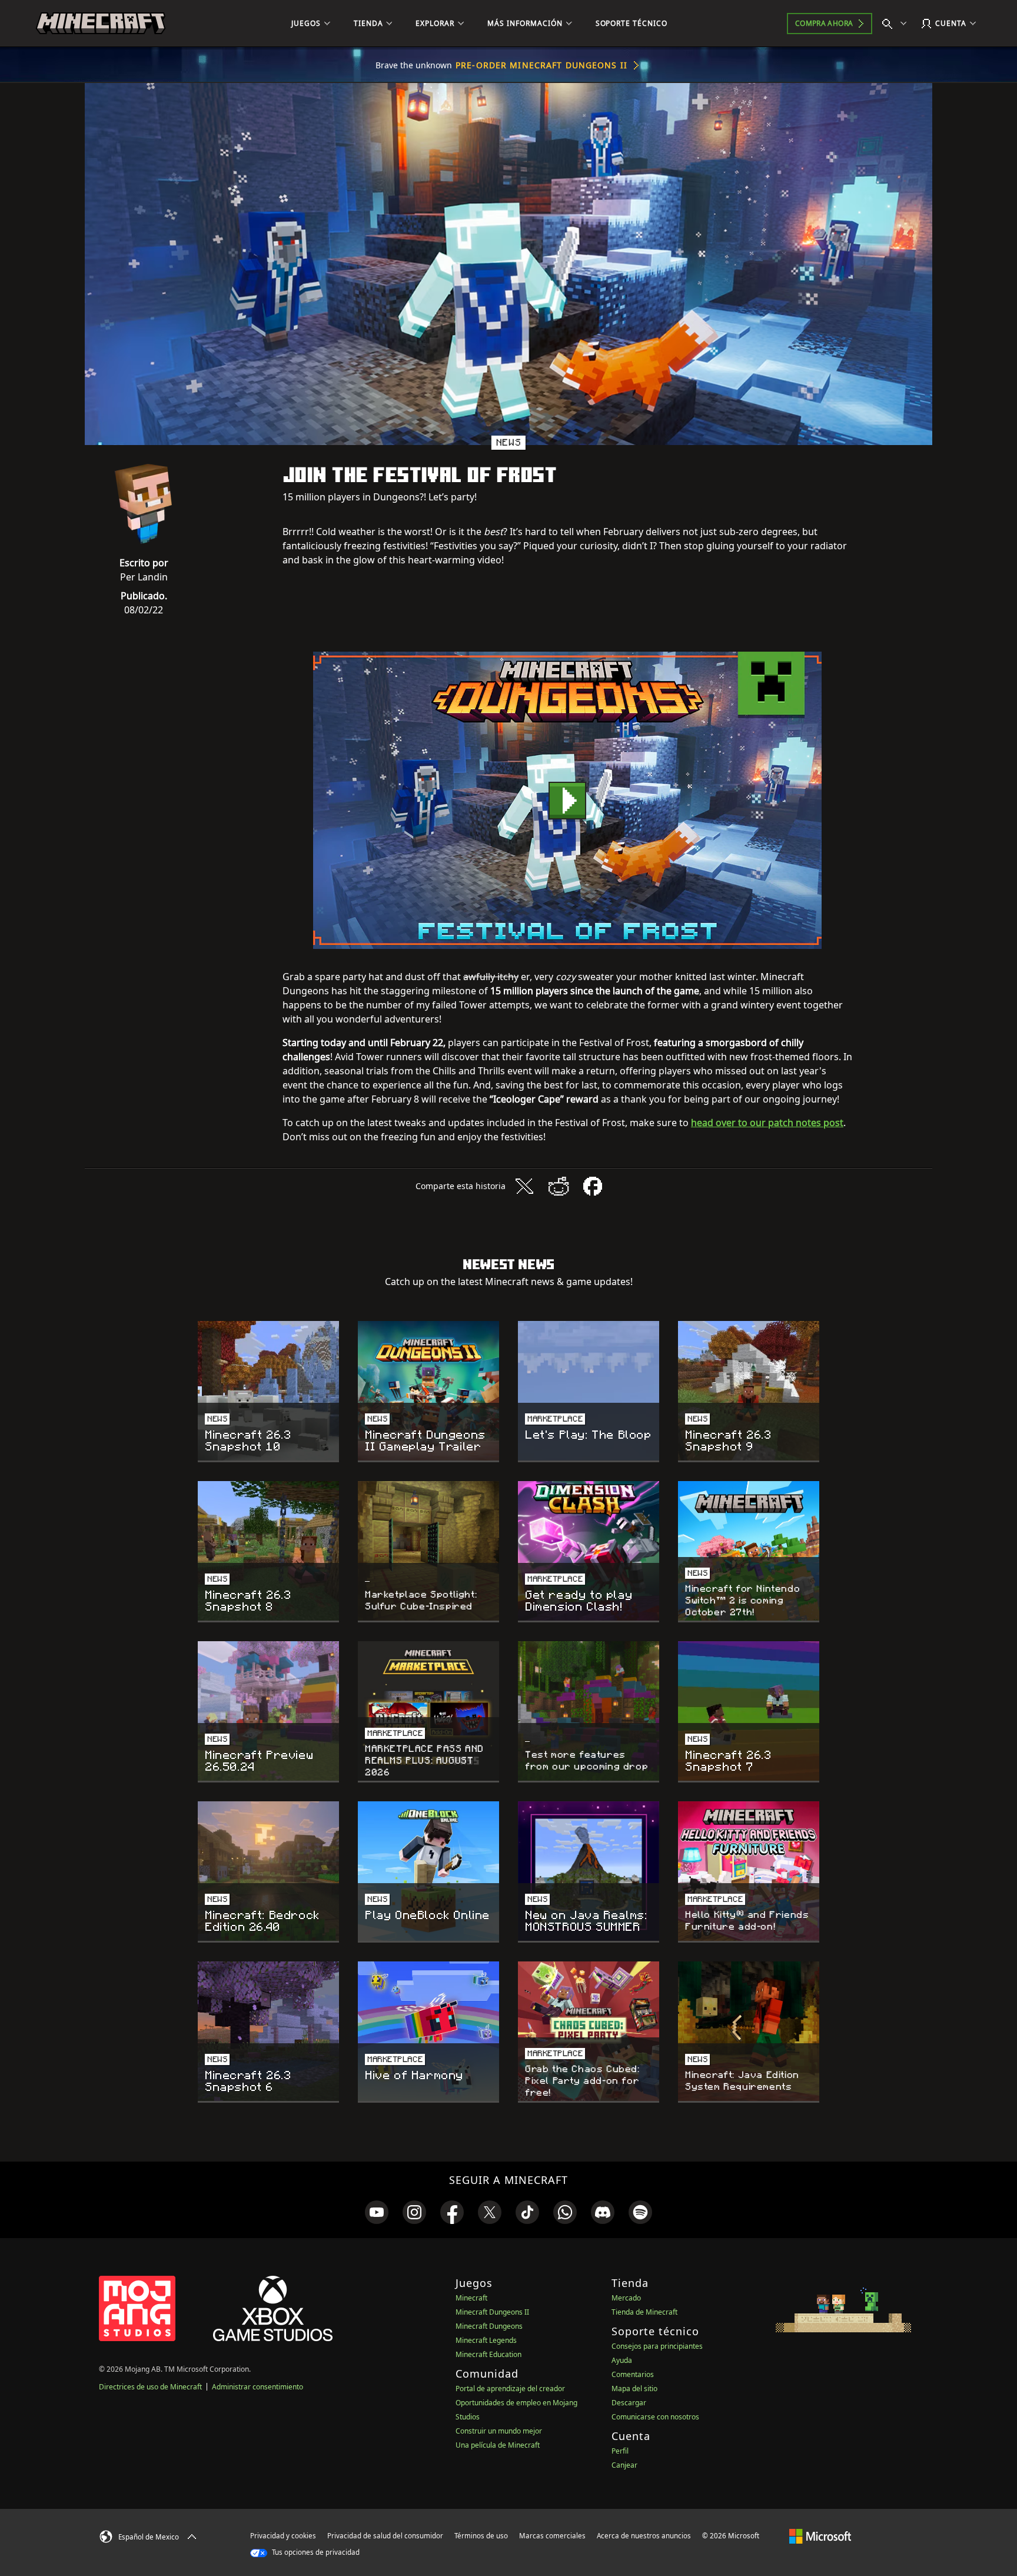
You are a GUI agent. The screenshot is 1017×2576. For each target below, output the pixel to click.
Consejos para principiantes (657, 2346)
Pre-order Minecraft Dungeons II (541, 65)
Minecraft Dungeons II (492, 2312)
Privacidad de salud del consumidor (385, 2536)
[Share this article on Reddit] (559, 1186)
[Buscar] (897, 24)
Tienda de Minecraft (644, 2312)
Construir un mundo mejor (499, 2431)
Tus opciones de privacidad (315, 2552)
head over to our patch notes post (767, 1123)
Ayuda (622, 2360)
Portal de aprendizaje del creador (510, 2389)
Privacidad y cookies (283, 2536)
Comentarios (633, 2374)
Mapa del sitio (634, 2389)
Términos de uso (481, 2536)
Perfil (620, 2451)
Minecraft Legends (486, 2340)
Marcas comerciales (552, 2536)
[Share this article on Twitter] (524, 1186)
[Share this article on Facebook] (593, 1186)
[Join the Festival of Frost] (567, 800)
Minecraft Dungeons (489, 2326)
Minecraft (471, 2298)
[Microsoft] (820, 2535)
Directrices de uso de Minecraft (150, 2387)
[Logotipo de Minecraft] (101, 24)
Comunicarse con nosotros (655, 2417)
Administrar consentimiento (257, 2387)
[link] (377, 2212)
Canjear (624, 2465)
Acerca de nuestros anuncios (644, 2536)
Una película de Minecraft (498, 2445)
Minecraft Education (488, 2354)
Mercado (626, 2298)
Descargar (629, 2403)
